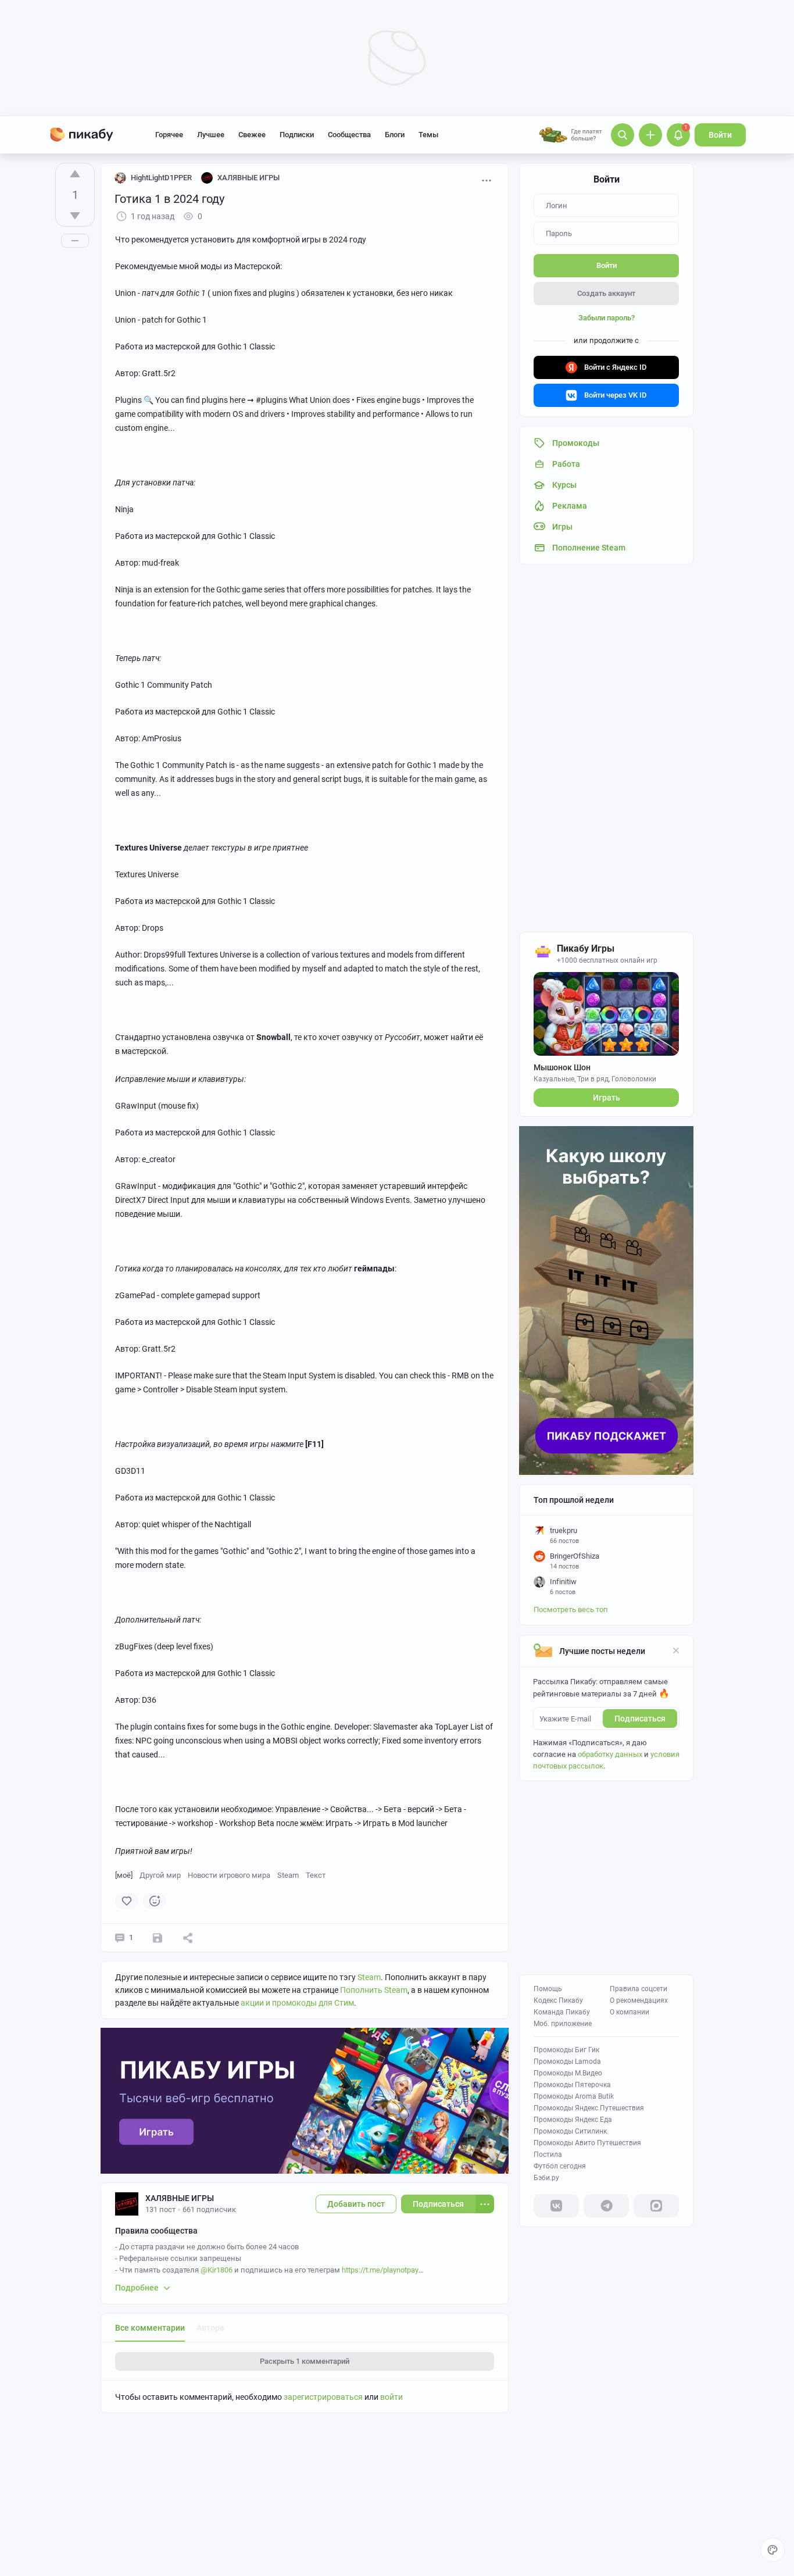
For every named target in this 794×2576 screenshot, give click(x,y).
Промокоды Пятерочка (572, 2085)
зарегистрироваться (323, 2397)
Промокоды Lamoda (567, 2061)
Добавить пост (356, 2204)
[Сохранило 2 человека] (158, 1938)
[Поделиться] (188, 1938)
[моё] (124, 1875)
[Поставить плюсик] (75, 174)
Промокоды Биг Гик (566, 2050)
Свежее (252, 135)
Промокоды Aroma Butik (574, 2096)
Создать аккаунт (606, 293)
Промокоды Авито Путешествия (587, 2143)
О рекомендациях (639, 2000)
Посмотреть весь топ (571, 1609)
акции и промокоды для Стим (297, 2003)
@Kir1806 (217, 2270)
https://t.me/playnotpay (380, 2270)
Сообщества (349, 135)
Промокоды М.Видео (568, 2073)
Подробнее (137, 2288)
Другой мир (160, 1875)
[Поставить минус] (75, 216)
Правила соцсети (639, 1989)
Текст (316, 1875)
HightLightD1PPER (161, 178)
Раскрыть (305, 2361)
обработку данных (610, 1754)
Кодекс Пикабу (558, 2000)
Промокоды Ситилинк (570, 2131)
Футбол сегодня (560, 2166)
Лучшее (211, 135)
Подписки (297, 135)
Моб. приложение (563, 2024)
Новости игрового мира (229, 1875)
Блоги (395, 135)
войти (391, 2397)
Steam (288, 1875)
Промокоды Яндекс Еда (573, 2120)
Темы (428, 135)
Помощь (548, 1989)
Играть (607, 1098)
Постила (548, 2155)
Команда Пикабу (562, 2012)
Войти (720, 135)
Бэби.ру (546, 2178)
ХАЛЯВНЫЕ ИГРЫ (180, 2198)
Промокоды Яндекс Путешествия (589, 2108)
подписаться (640, 1718)
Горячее (169, 135)
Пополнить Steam (374, 1990)
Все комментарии (150, 2328)
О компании (630, 2012)
